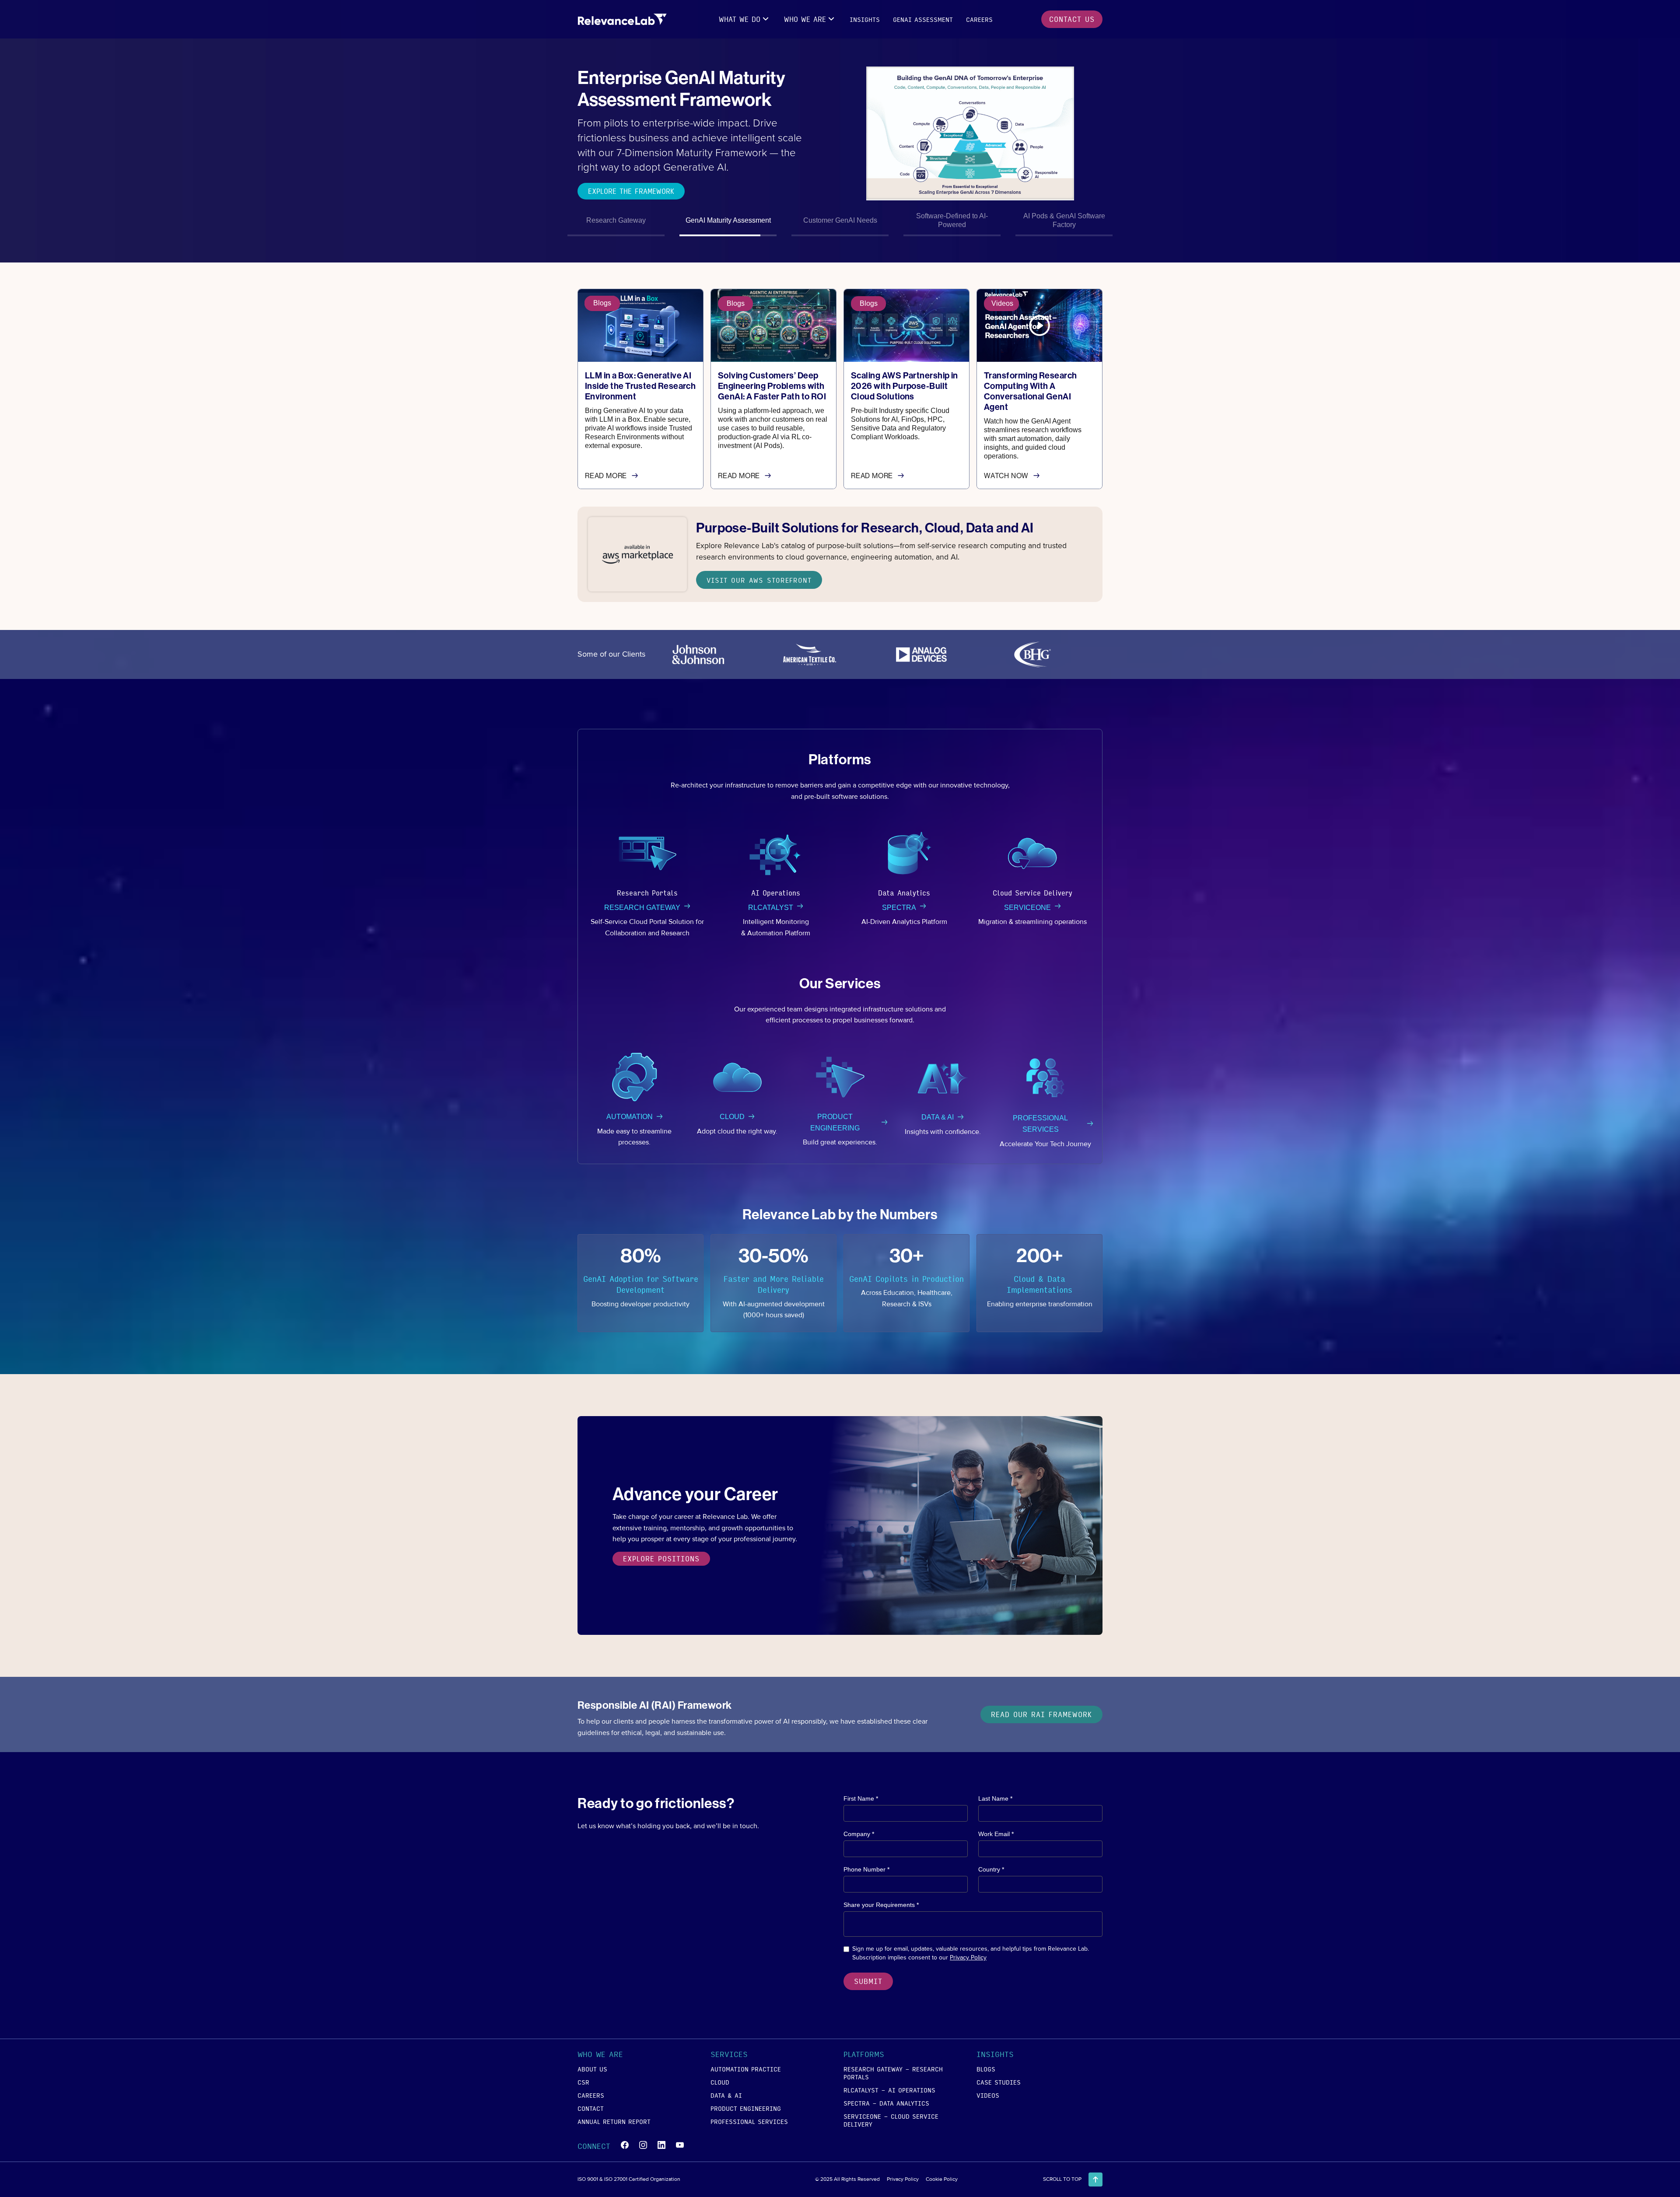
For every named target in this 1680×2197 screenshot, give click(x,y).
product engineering (746, 2108)
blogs (986, 2069)
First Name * (861, 1798)
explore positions (661, 1559)
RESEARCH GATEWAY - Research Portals (893, 2073)
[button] (745, 19)
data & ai (726, 2095)
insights (865, 19)
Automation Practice (746, 2069)
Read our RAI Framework (1041, 1714)
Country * (991, 1869)
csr (583, 2082)
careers (979, 19)
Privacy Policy (968, 1957)
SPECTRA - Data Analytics (886, 2103)
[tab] (616, 222)
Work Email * (996, 1834)
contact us (1072, 19)
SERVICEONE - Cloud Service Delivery (891, 2120)
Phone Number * (866, 1869)
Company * (859, 1834)
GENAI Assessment (923, 19)
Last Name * (995, 1798)
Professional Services (749, 2121)
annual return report (614, 2121)
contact (591, 2108)
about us (592, 2069)
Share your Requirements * (881, 1905)
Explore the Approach (628, 181)
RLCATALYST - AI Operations (889, 2090)
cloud (720, 2082)
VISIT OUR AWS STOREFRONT (759, 580)
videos (988, 2095)
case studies (999, 2082)
